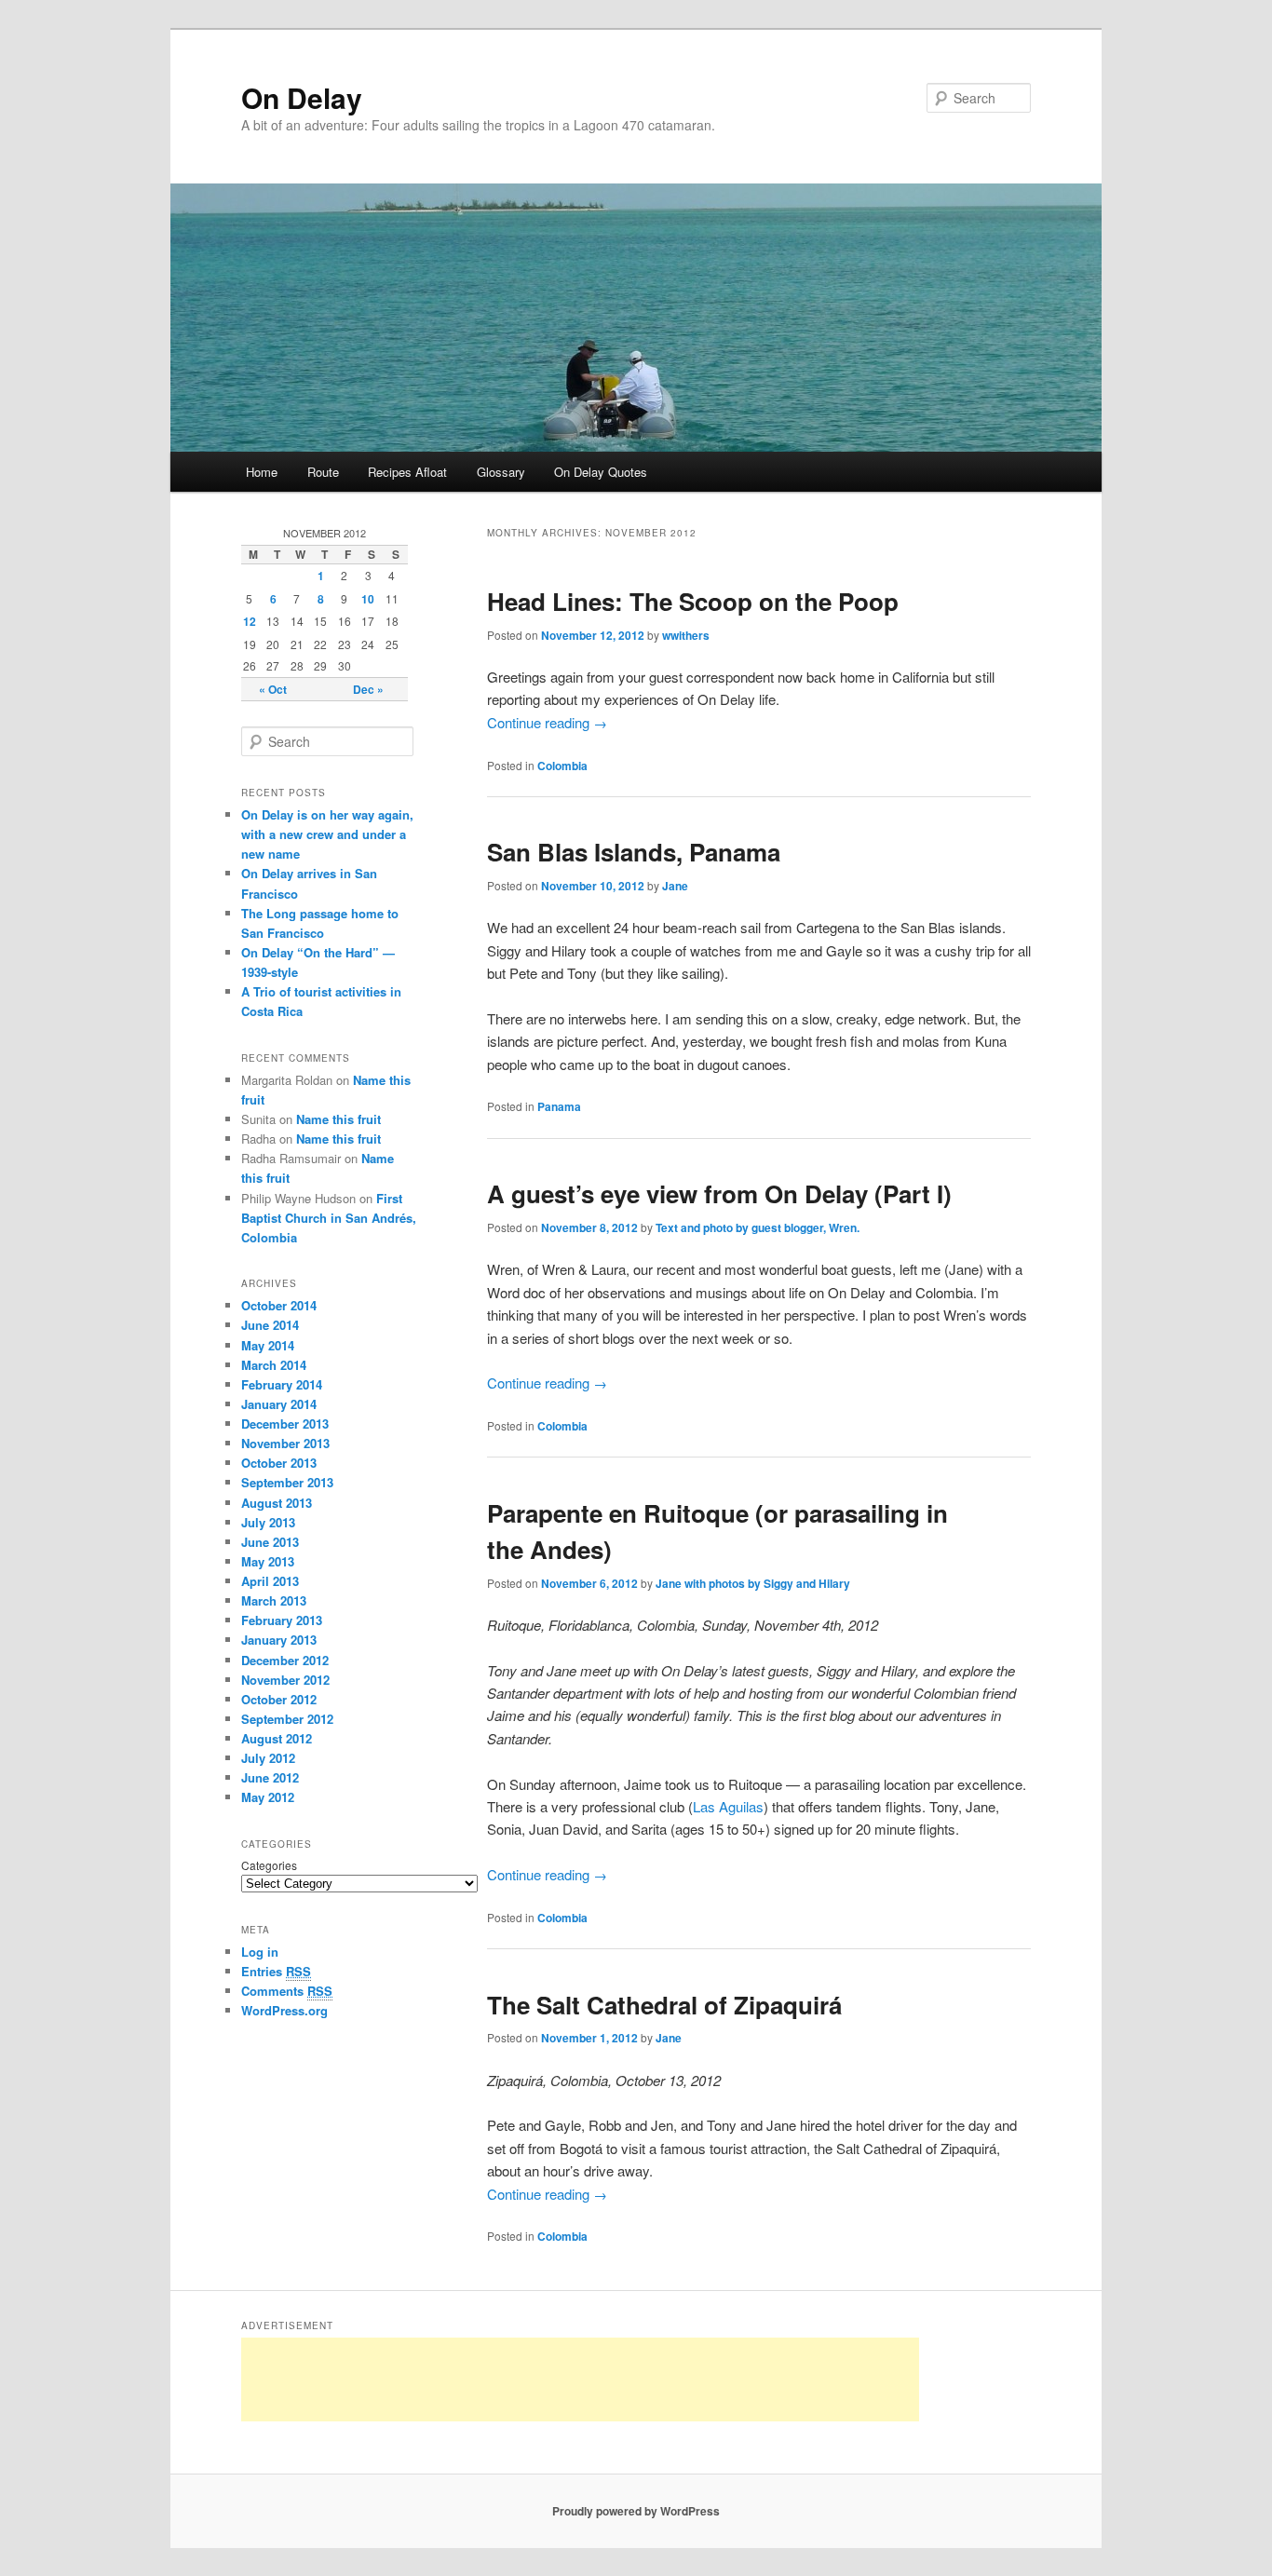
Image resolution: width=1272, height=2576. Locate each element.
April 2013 (270, 1581)
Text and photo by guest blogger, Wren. (758, 1227)
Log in (260, 1952)
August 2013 (277, 1503)
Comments (287, 1991)
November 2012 (285, 1680)
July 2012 (268, 1758)
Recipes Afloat (407, 472)
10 (368, 599)
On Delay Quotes (601, 472)
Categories (269, 1865)
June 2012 (270, 1777)
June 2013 (270, 1542)
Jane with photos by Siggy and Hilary (753, 1583)
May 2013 (268, 1561)
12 (250, 621)
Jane (675, 886)
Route (323, 472)
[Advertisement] (580, 2379)
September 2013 (287, 1482)
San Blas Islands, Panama (634, 852)
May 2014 (268, 1345)
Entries (276, 1971)
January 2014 (279, 1404)
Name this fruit (338, 1119)
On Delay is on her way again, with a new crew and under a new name (327, 834)
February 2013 (282, 1620)
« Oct (273, 689)
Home (262, 472)
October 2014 (279, 1305)
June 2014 (270, 1325)
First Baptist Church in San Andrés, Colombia (329, 1218)
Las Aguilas (728, 1806)
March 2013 (274, 1600)
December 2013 (285, 1424)
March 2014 (274, 1365)
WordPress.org (284, 2010)
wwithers (686, 635)
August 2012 (277, 1738)
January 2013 (279, 1640)
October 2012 (279, 1699)
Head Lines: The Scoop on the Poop (693, 601)
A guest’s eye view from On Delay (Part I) (719, 1193)
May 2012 (268, 1797)
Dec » (368, 689)
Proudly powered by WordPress (636, 2511)
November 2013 (285, 1443)
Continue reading (547, 722)
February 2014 (282, 1384)
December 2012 (285, 1660)
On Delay (302, 97)
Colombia (562, 766)
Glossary (501, 472)
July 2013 (268, 1522)
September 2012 (287, 1719)
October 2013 (279, 1463)
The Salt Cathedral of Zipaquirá (664, 2005)
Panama (559, 1106)
